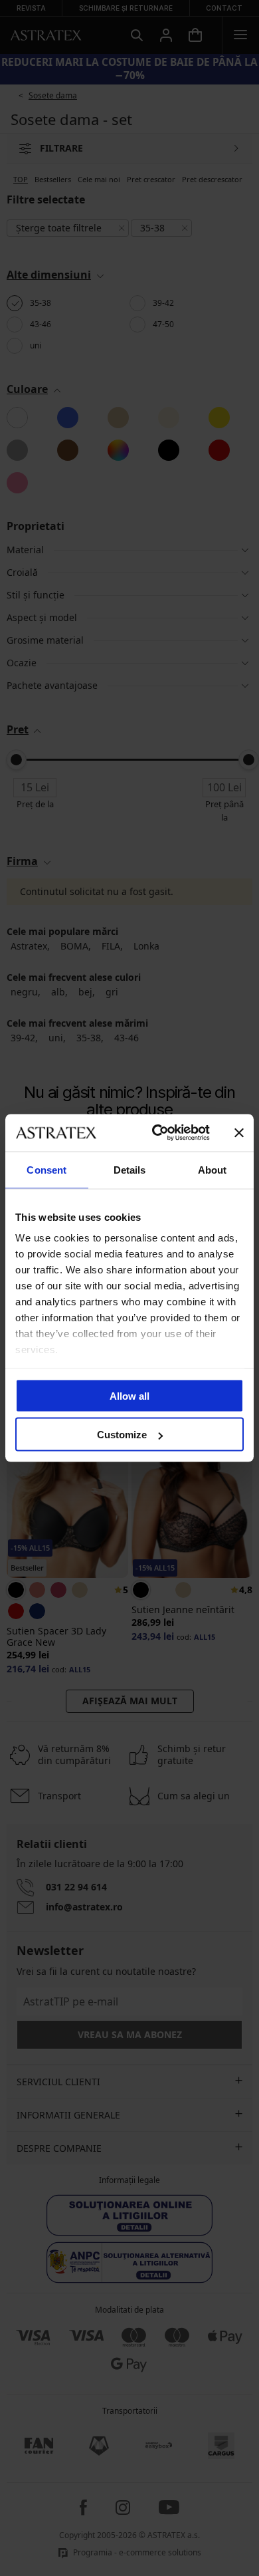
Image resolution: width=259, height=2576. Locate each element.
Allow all (129, 1395)
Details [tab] (130, 1169)
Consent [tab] (46, 1169)
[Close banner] (239, 1132)
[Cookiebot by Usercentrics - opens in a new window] (157, 1133)
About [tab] (213, 1169)
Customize (122, 1435)
